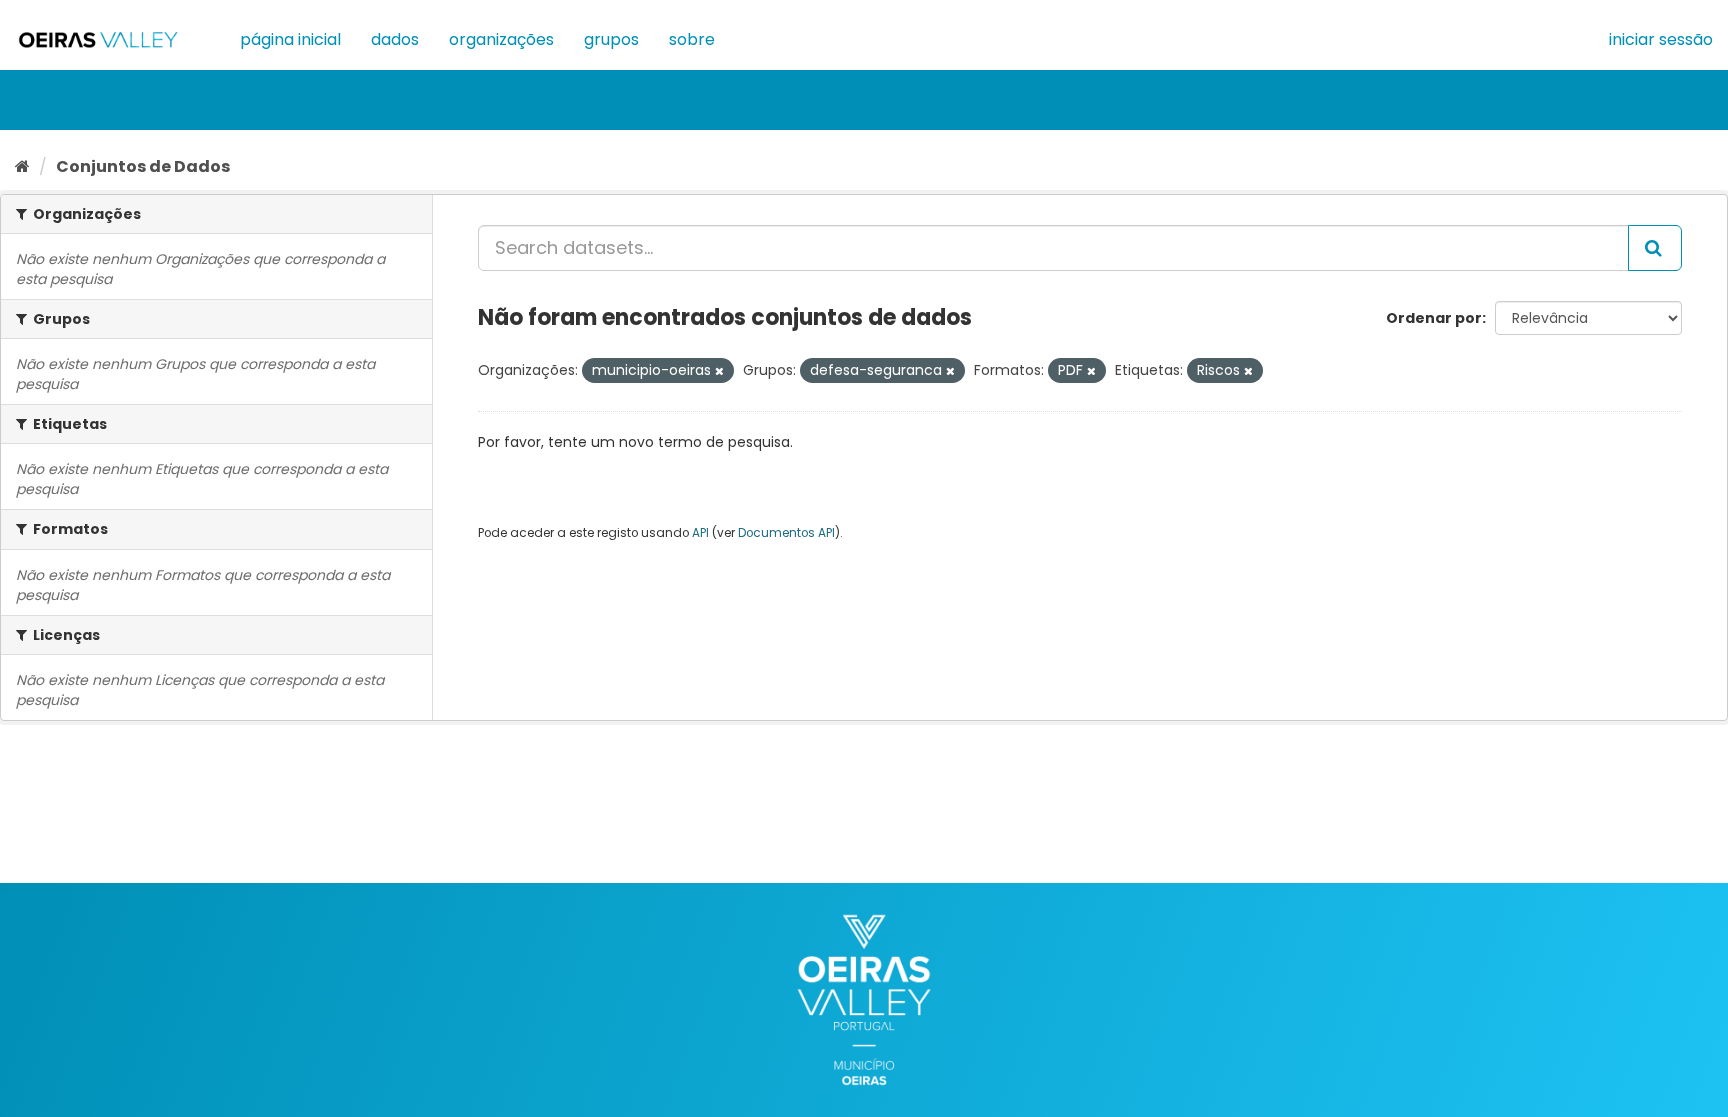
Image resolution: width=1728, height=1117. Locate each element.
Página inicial (290, 39)
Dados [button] (395, 39)
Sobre (692, 39)
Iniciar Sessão (1661, 39)
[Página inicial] (22, 166)
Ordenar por (1434, 318)
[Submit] (1655, 248)
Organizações (501, 39)
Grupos (611, 39)
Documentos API (786, 533)
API (700, 533)
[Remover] (719, 371)
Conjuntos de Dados (143, 166)
